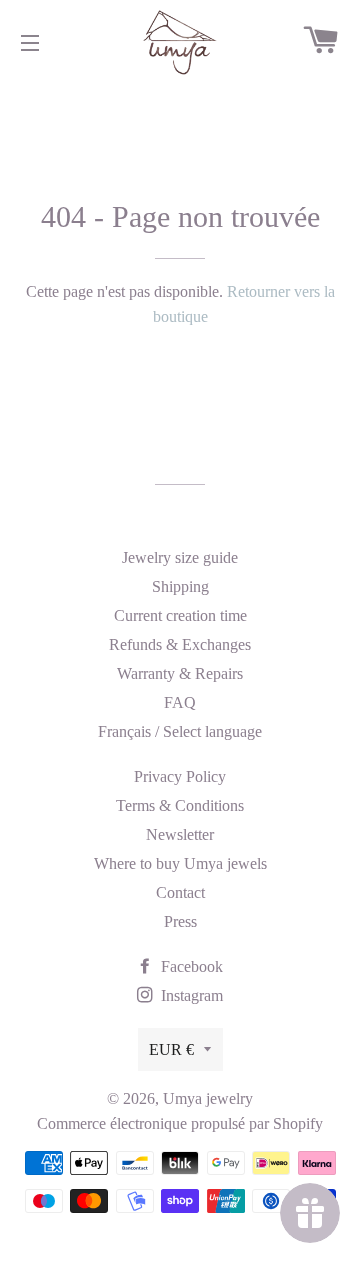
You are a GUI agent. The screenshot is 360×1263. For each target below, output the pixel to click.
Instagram (190, 995)
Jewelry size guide (180, 557)
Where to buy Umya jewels (180, 863)
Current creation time (180, 615)
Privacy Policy (180, 776)
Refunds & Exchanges (180, 644)
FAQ (180, 702)
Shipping (180, 586)
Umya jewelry (208, 1098)
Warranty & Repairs (180, 673)
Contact (180, 892)
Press (180, 921)
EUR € (171, 1049)
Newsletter (180, 834)
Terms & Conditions (180, 805)
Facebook (190, 966)
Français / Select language (180, 731)
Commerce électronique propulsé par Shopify (180, 1123)
